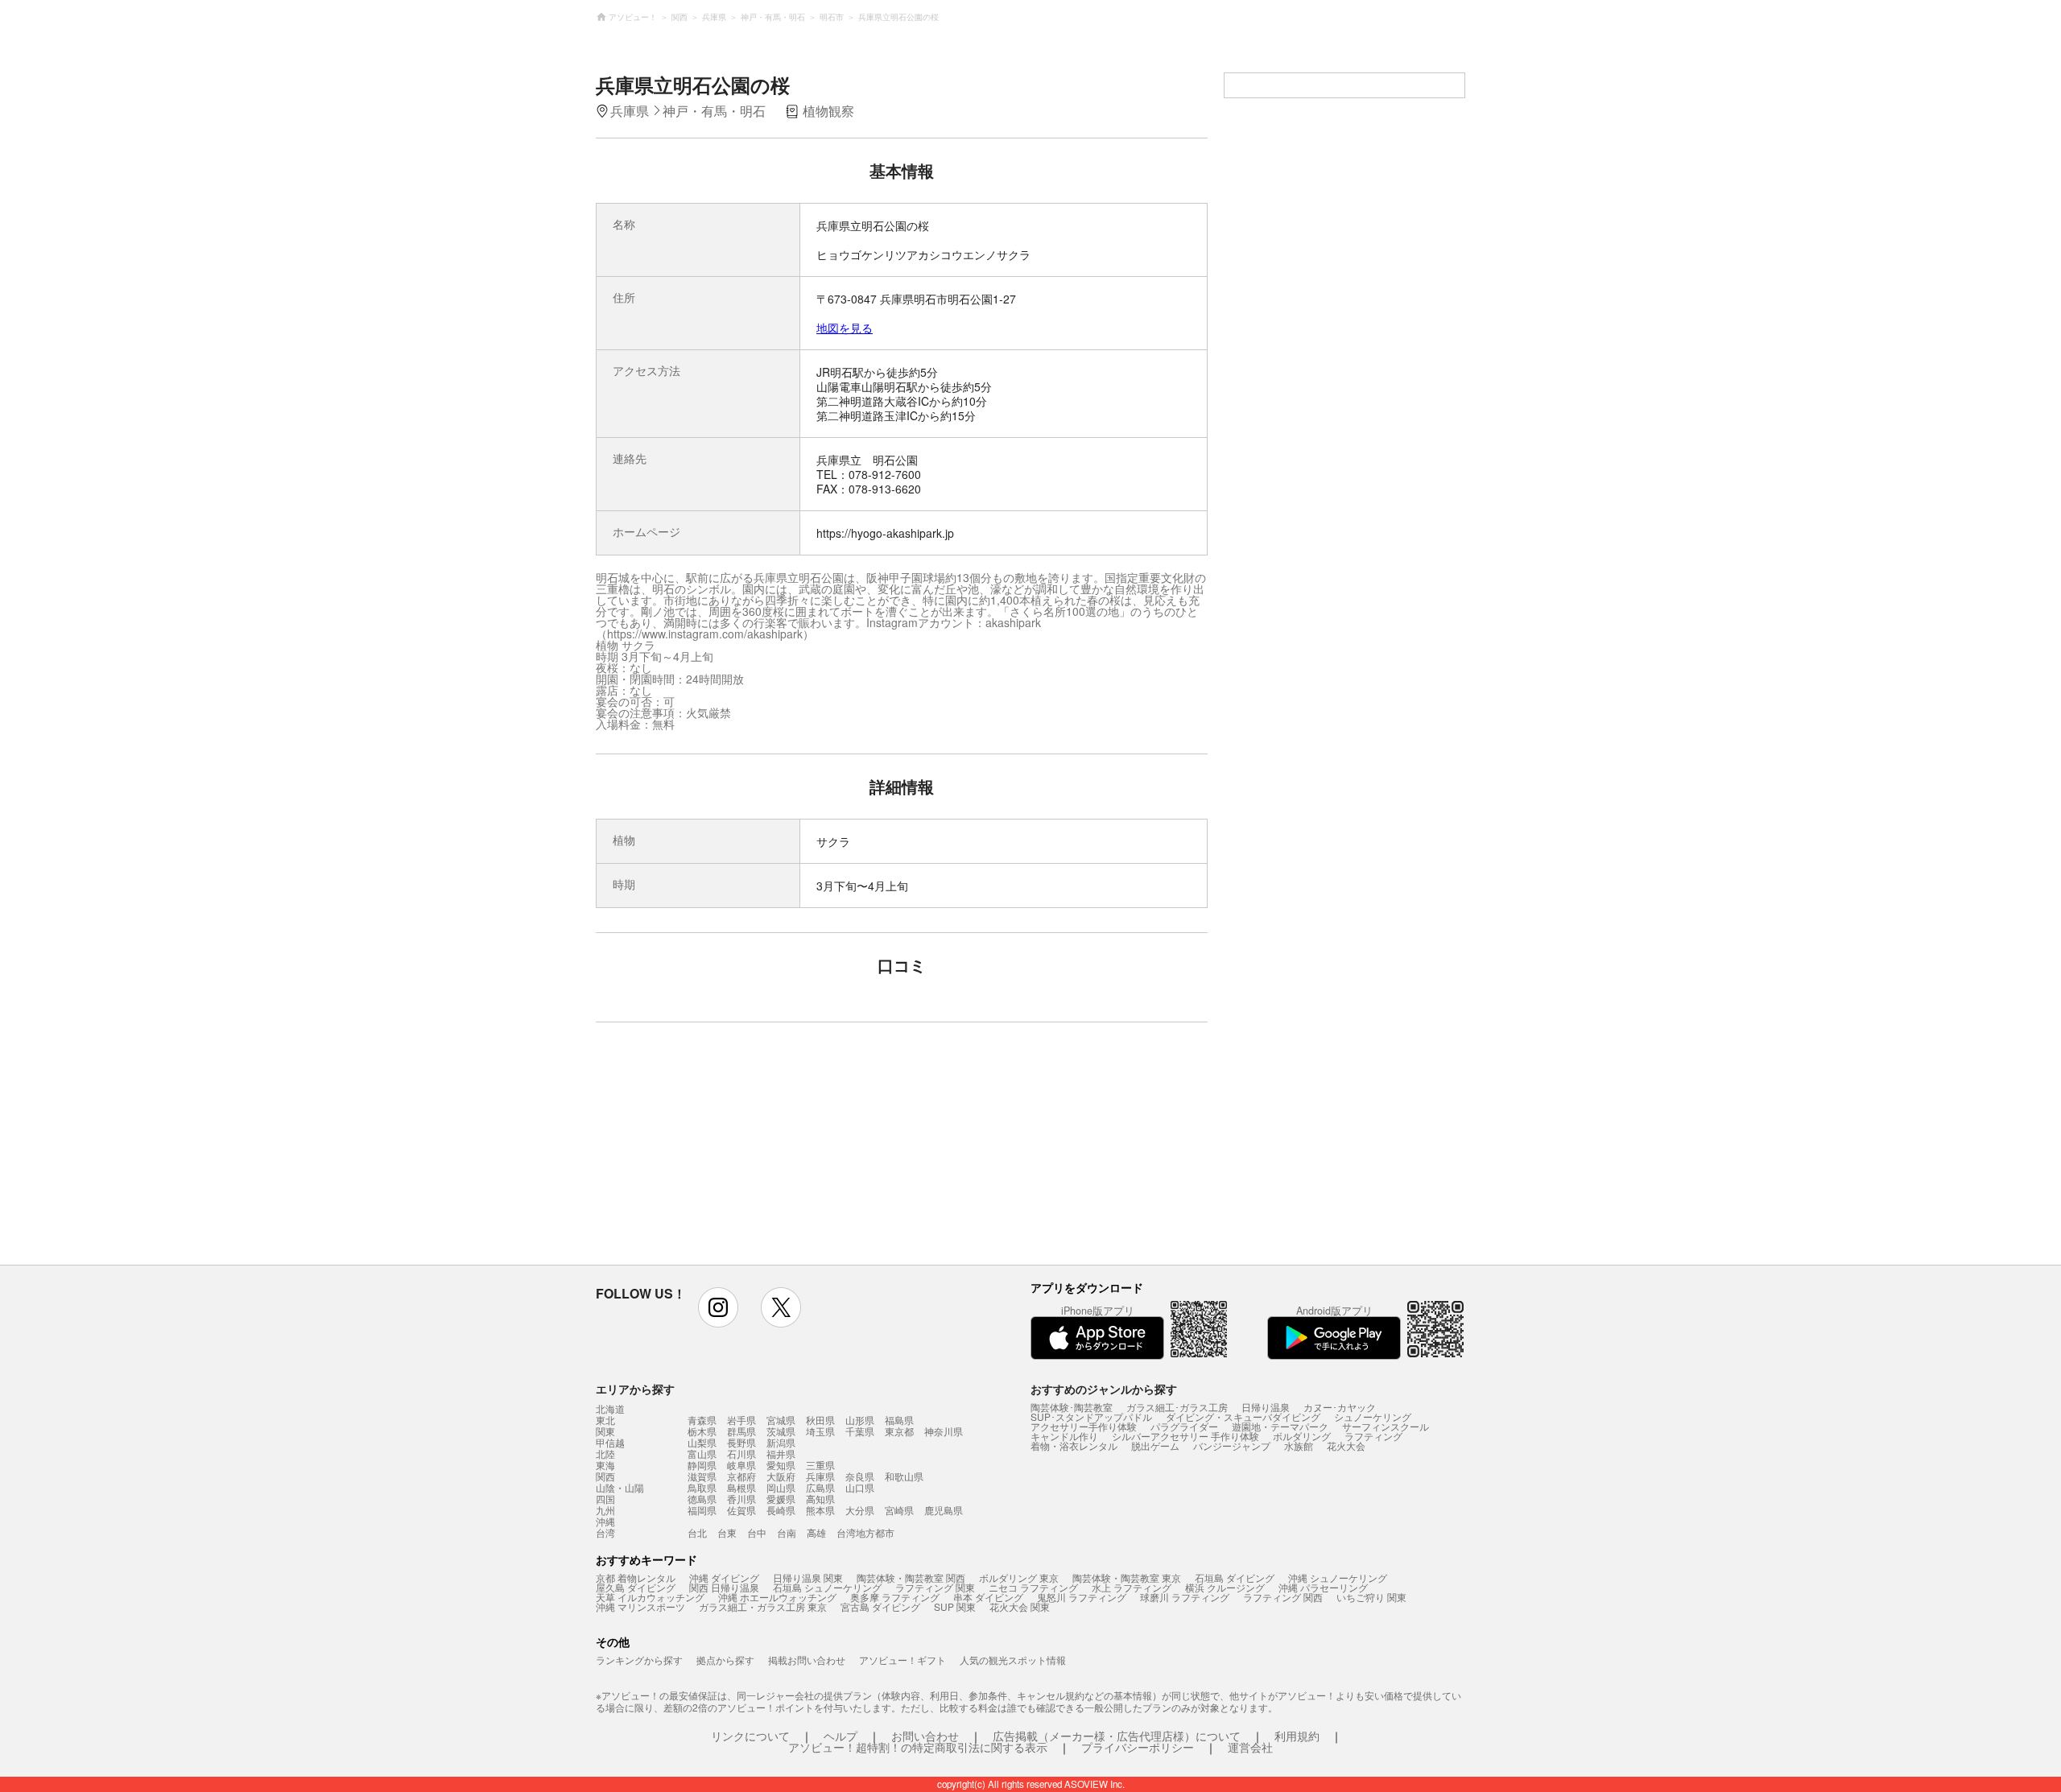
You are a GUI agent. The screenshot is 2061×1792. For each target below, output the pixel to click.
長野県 (741, 1442)
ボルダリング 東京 (1019, 1577)
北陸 (605, 1454)
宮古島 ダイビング (880, 1606)
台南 (787, 1532)
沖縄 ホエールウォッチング (777, 1597)
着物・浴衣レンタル (1074, 1445)
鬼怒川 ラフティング (1082, 1597)
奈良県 (860, 1476)
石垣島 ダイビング (1235, 1577)
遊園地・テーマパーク (1280, 1426)
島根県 (741, 1487)
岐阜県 (741, 1465)
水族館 (1299, 1445)
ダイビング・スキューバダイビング (1243, 1416)
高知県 (820, 1499)
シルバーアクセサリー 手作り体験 (1185, 1436)
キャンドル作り (1064, 1436)
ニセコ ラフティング (1033, 1587)
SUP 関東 (955, 1606)
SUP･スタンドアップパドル (1091, 1416)
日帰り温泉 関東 (808, 1577)
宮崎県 (899, 1510)
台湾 (605, 1533)
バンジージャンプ (1232, 1445)
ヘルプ (841, 1736)
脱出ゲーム (1155, 1445)
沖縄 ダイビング (724, 1577)
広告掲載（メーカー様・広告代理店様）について (1117, 1736)
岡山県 (781, 1487)
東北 (605, 1420)
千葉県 (860, 1431)
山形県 (860, 1420)
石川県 (741, 1453)
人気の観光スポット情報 (1013, 1660)
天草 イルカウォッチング (650, 1597)
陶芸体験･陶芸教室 (1072, 1407)
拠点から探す (725, 1660)
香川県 (741, 1499)
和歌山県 (904, 1476)
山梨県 (702, 1442)
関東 (605, 1431)
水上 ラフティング (1132, 1587)
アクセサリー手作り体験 (1084, 1426)
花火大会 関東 (1020, 1606)
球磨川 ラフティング (1185, 1597)
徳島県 (702, 1499)
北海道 (610, 1409)
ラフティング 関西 (1283, 1597)
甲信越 (610, 1443)
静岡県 (702, 1465)
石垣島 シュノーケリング (827, 1587)
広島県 (820, 1487)
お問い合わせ (925, 1736)
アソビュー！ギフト (902, 1660)
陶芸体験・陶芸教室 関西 (911, 1577)
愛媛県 (781, 1499)
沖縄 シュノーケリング (1338, 1577)
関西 (605, 1476)
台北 (697, 1532)
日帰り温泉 (1266, 1407)
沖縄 (605, 1522)
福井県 (781, 1453)
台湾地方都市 (865, 1532)
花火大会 (1346, 1445)
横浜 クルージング (1225, 1587)
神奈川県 (944, 1431)
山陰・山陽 (620, 1488)
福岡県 (702, 1510)
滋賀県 (702, 1476)
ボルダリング (1302, 1436)
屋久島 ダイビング (636, 1587)
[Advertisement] (762, 1151)
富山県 (702, 1453)
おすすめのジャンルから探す (1104, 1389)
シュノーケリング (1373, 1416)
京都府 (741, 1476)
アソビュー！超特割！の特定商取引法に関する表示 (918, 1747)
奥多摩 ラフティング (895, 1597)
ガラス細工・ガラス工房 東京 (763, 1606)
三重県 (820, 1465)
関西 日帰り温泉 (724, 1587)
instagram (718, 1307)
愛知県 (781, 1465)
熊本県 (820, 1510)
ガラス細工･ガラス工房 (1177, 1407)
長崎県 (781, 1510)
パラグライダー (1184, 1426)
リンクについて (750, 1736)
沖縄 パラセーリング (1323, 1587)
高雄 (816, 1532)
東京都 (899, 1431)
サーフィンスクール (1386, 1426)
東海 (605, 1465)
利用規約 (1297, 1736)
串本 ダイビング (988, 1597)
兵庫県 (820, 1476)
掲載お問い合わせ (807, 1660)
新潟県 (781, 1442)
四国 (605, 1499)
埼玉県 (820, 1431)
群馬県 (741, 1431)
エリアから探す (635, 1389)
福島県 (899, 1420)
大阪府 (781, 1476)
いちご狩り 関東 (1371, 1597)
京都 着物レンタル (636, 1577)
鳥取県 (702, 1487)
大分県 (860, 1510)
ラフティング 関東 (935, 1587)
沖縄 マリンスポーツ (640, 1606)
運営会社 (1250, 1747)
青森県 (702, 1420)
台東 (727, 1532)
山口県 (860, 1487)
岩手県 (741, 1420)
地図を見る (845, 328)
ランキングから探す (639, 1660)
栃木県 (702, 1431)
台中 (757, 1532)
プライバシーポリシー (1138, 1747)
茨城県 (781, 1431)
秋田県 (820, 1420)
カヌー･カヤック (1340, 1407)
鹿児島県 (944, 1510)
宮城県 (781, 1420)
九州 (605, 1510)
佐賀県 (741, 1510)
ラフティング (1373, 1436)
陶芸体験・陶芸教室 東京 (1127, 1577)
